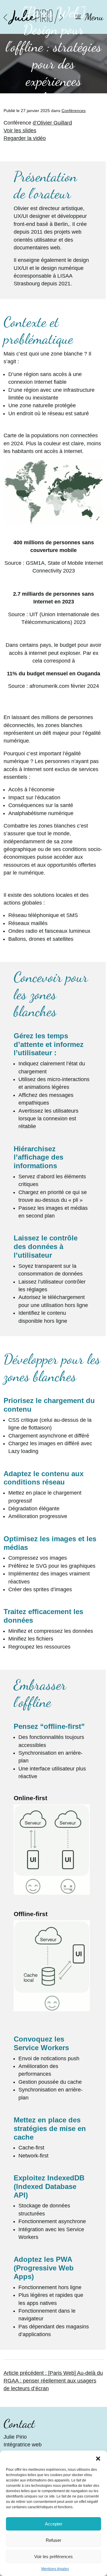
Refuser (53, 2540)
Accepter (54, 2524)
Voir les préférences (53, 2557)
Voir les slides (20, 130)
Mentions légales (55, 2569)
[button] (98, 2458)
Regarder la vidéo (25, 138)
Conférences (74, 111)
